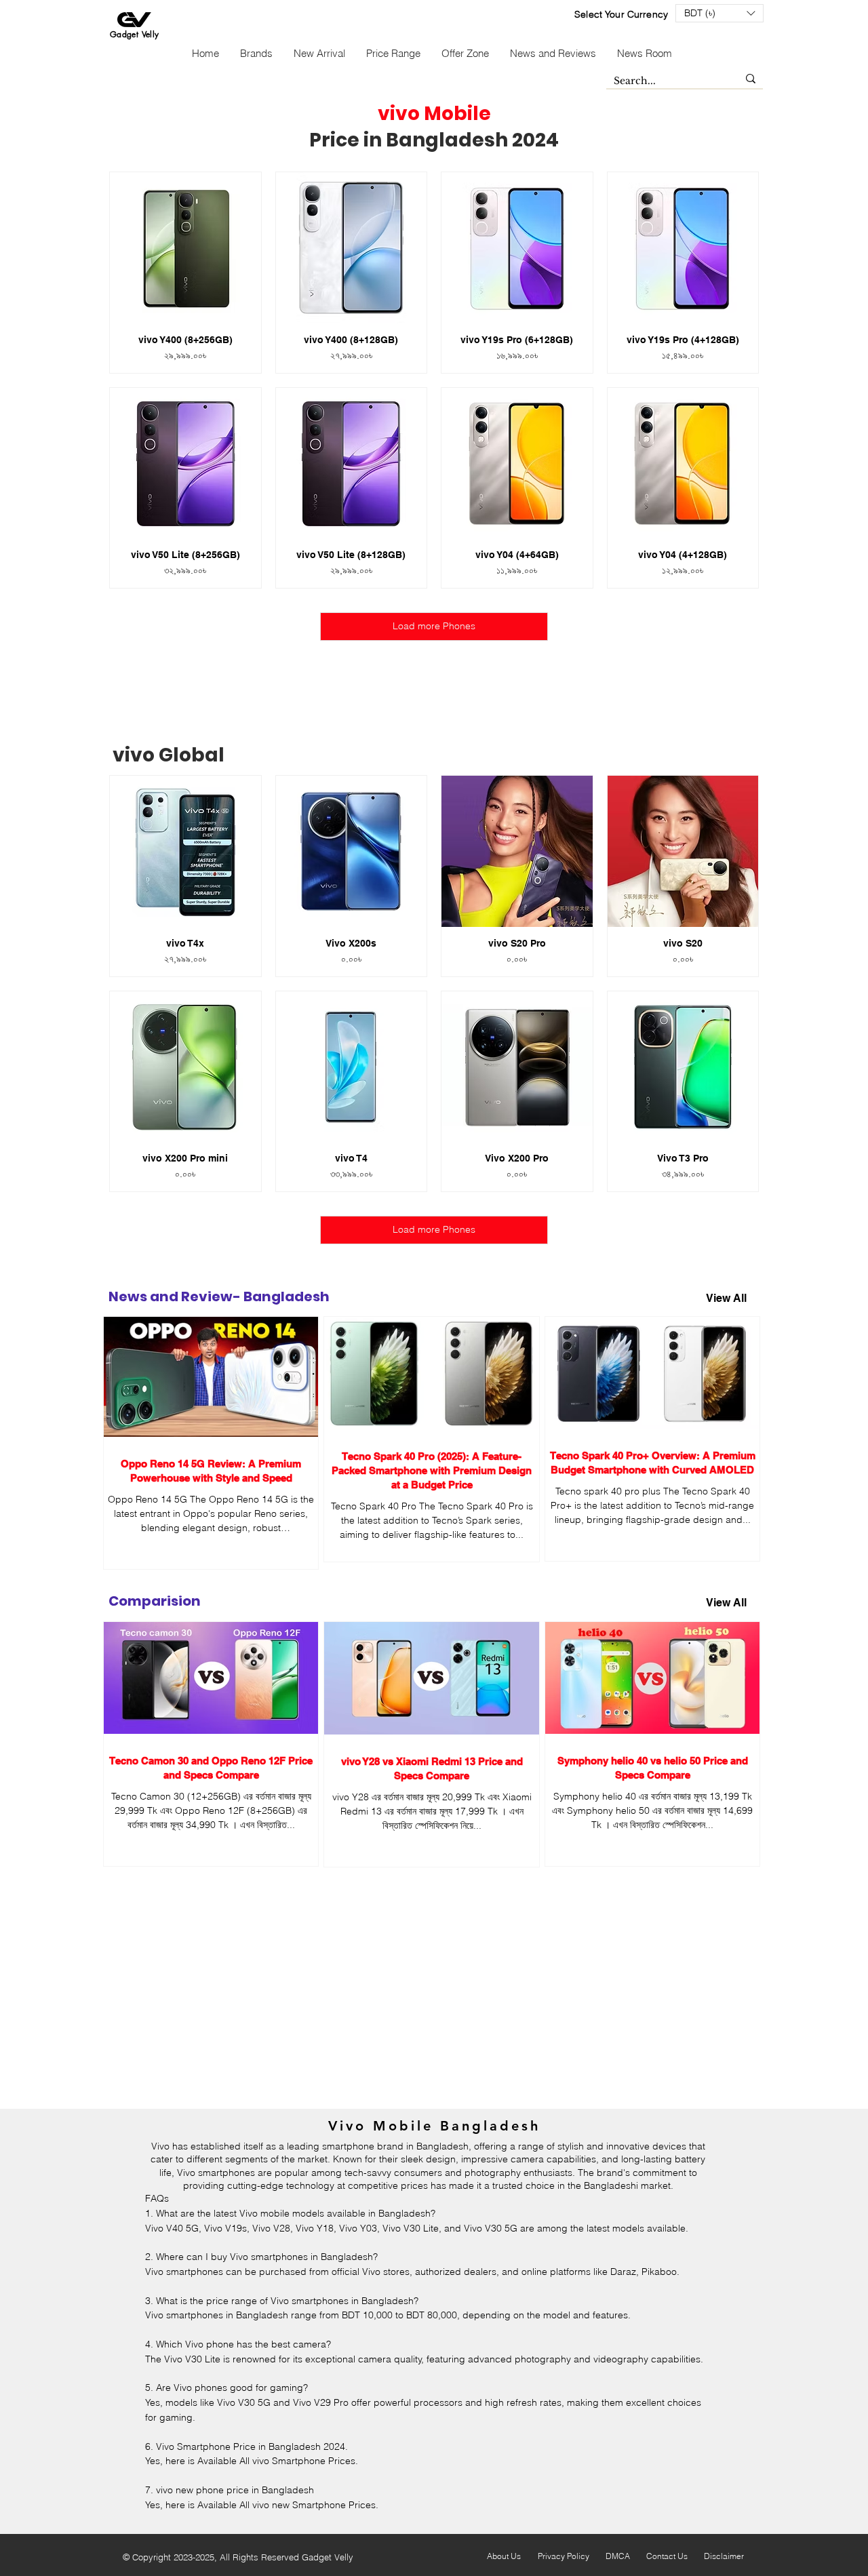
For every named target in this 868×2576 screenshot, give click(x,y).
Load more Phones (434, 626)
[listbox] (719, 13)
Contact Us (667, 2556)
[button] (719, 13)
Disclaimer (724, 2556)
